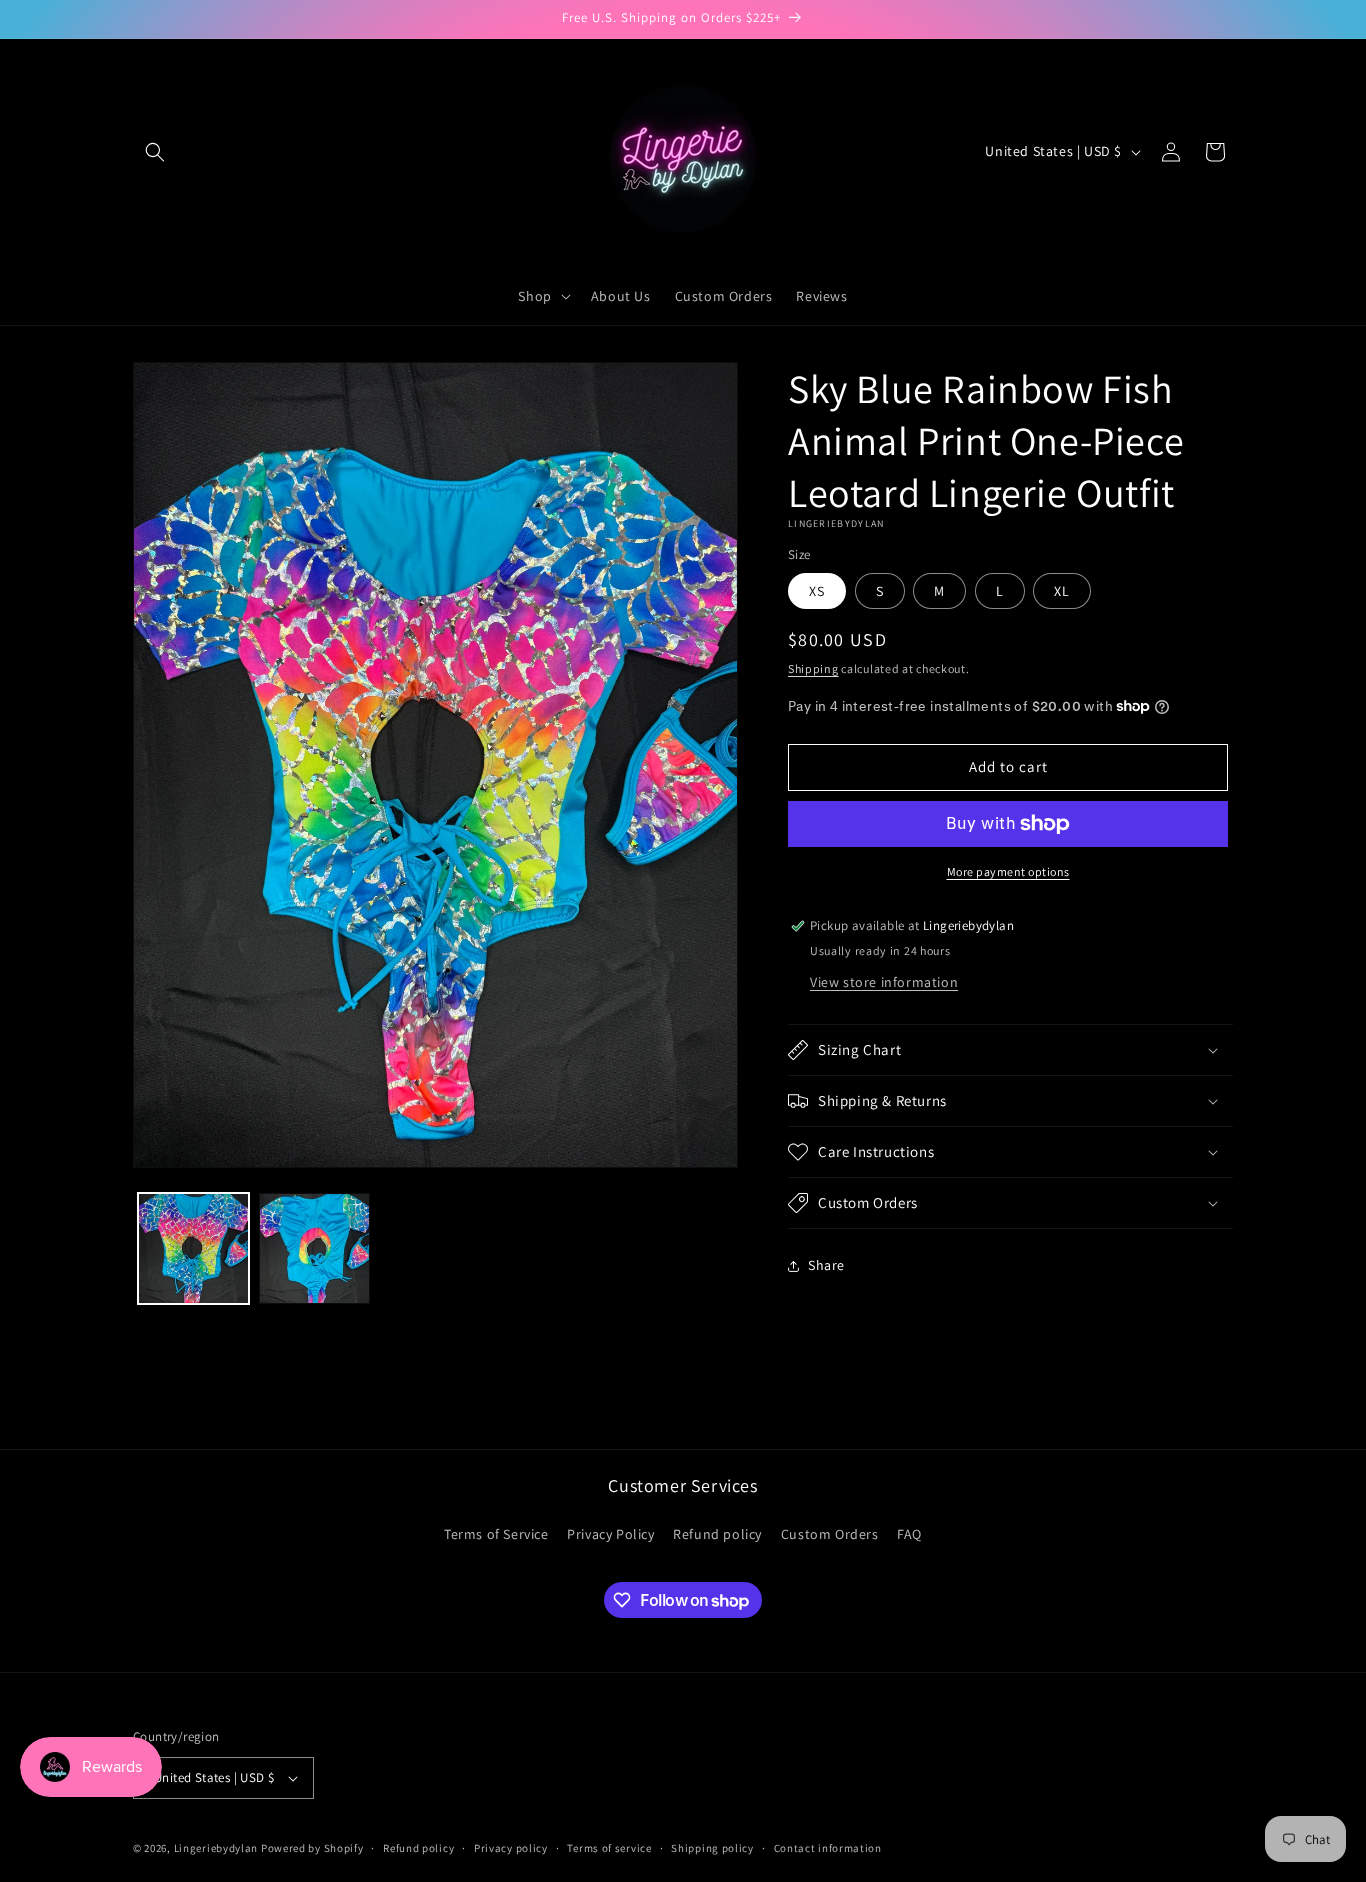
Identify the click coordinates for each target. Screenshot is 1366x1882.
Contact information (828, 1848)
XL (1062, 591)
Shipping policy (712, 1848)
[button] (155, 152)
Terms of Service (496, 1534)
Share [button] (826, 1265)
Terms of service (609, 1848)
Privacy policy (511, 1848)
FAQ (909, 1534)
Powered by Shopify (312, 1848)
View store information (884, 982)
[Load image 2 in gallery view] (314, 1248)
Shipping (813, 668)
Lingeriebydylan (216, 1848)
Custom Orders (830, 1534)
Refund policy (717, 1534)
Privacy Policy (610, 1534)
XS (817, 591)
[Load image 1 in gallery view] (193, 1248)
